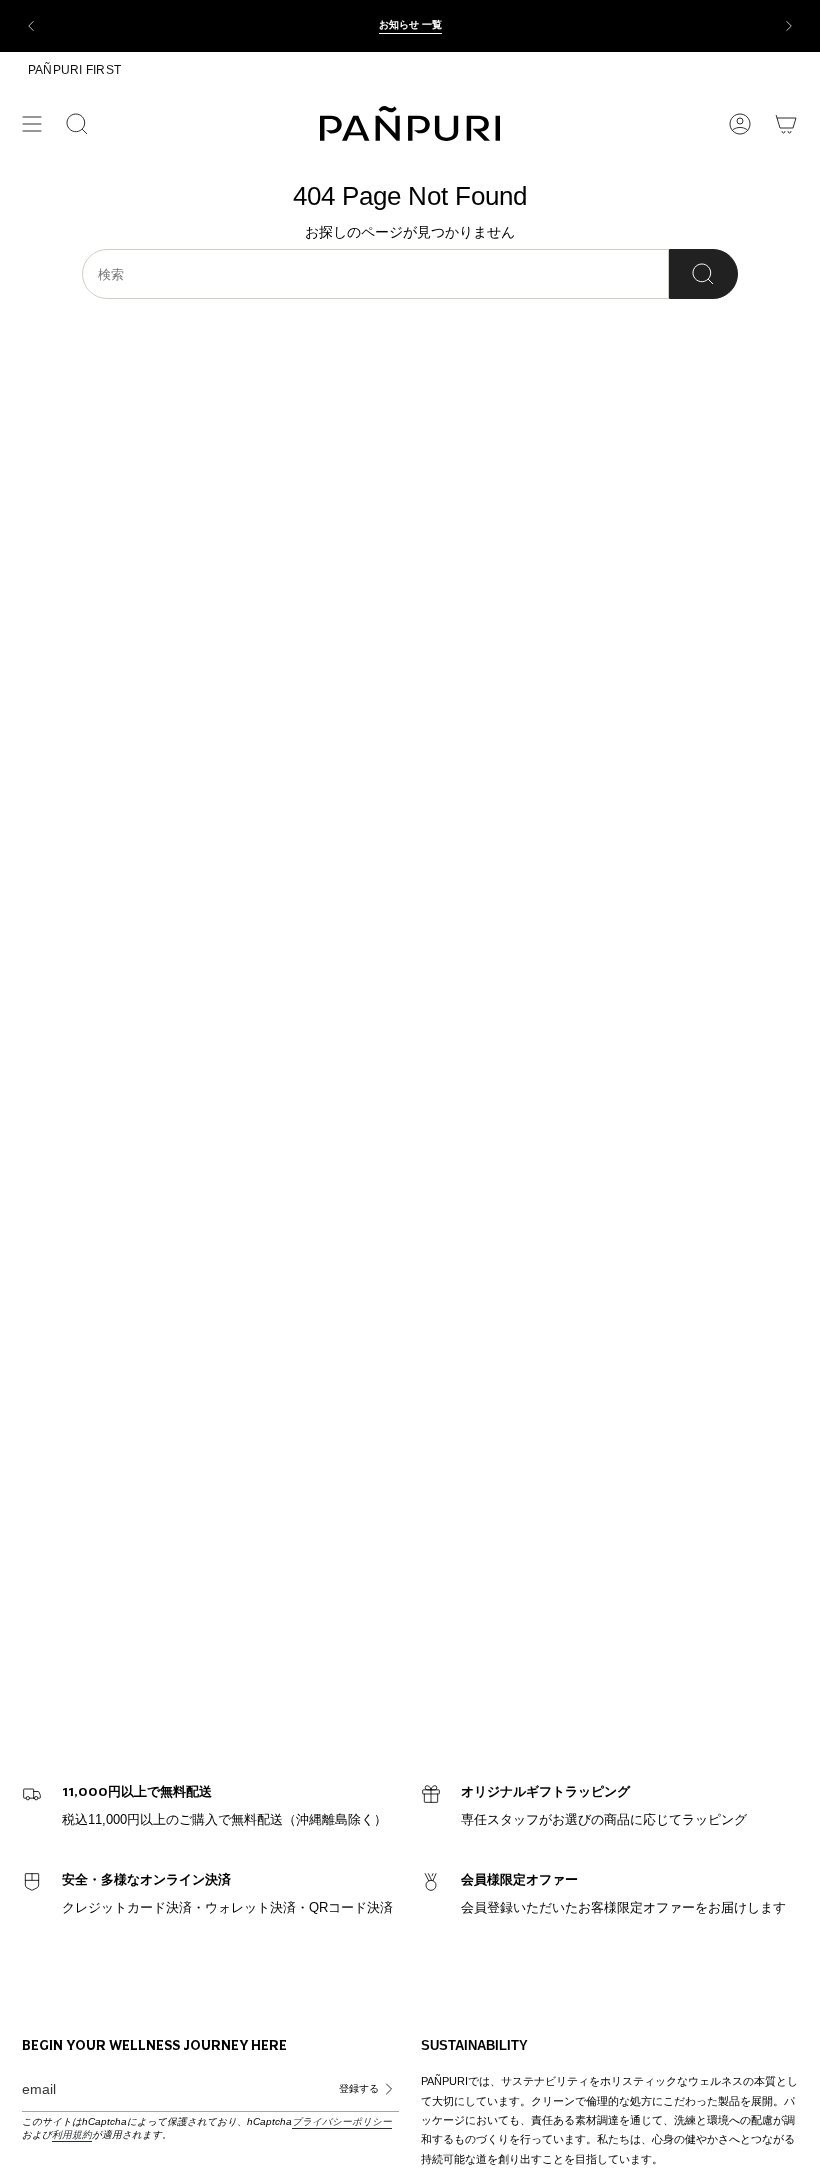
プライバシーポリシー (342, 2121)
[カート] (786, 124)
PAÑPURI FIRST (74, 70)
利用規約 (72, 2134)
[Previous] (31, 26)
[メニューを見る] (32, 124)
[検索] (703, 274)
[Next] (789, 26)
